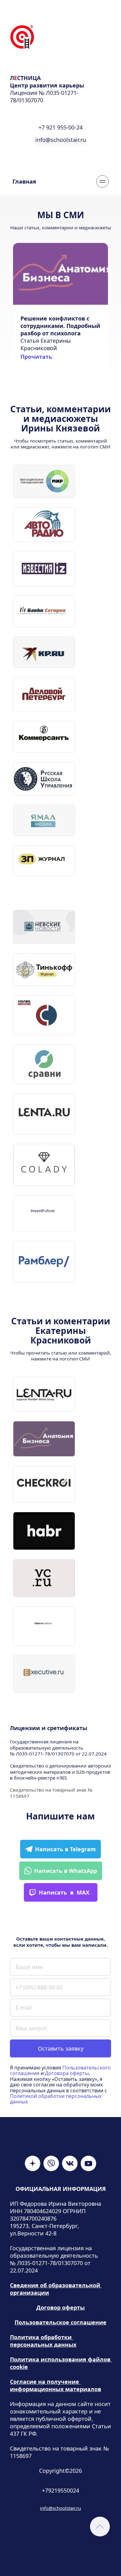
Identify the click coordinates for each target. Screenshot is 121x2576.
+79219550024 (60, 2490)
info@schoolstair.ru (60, 2508)
